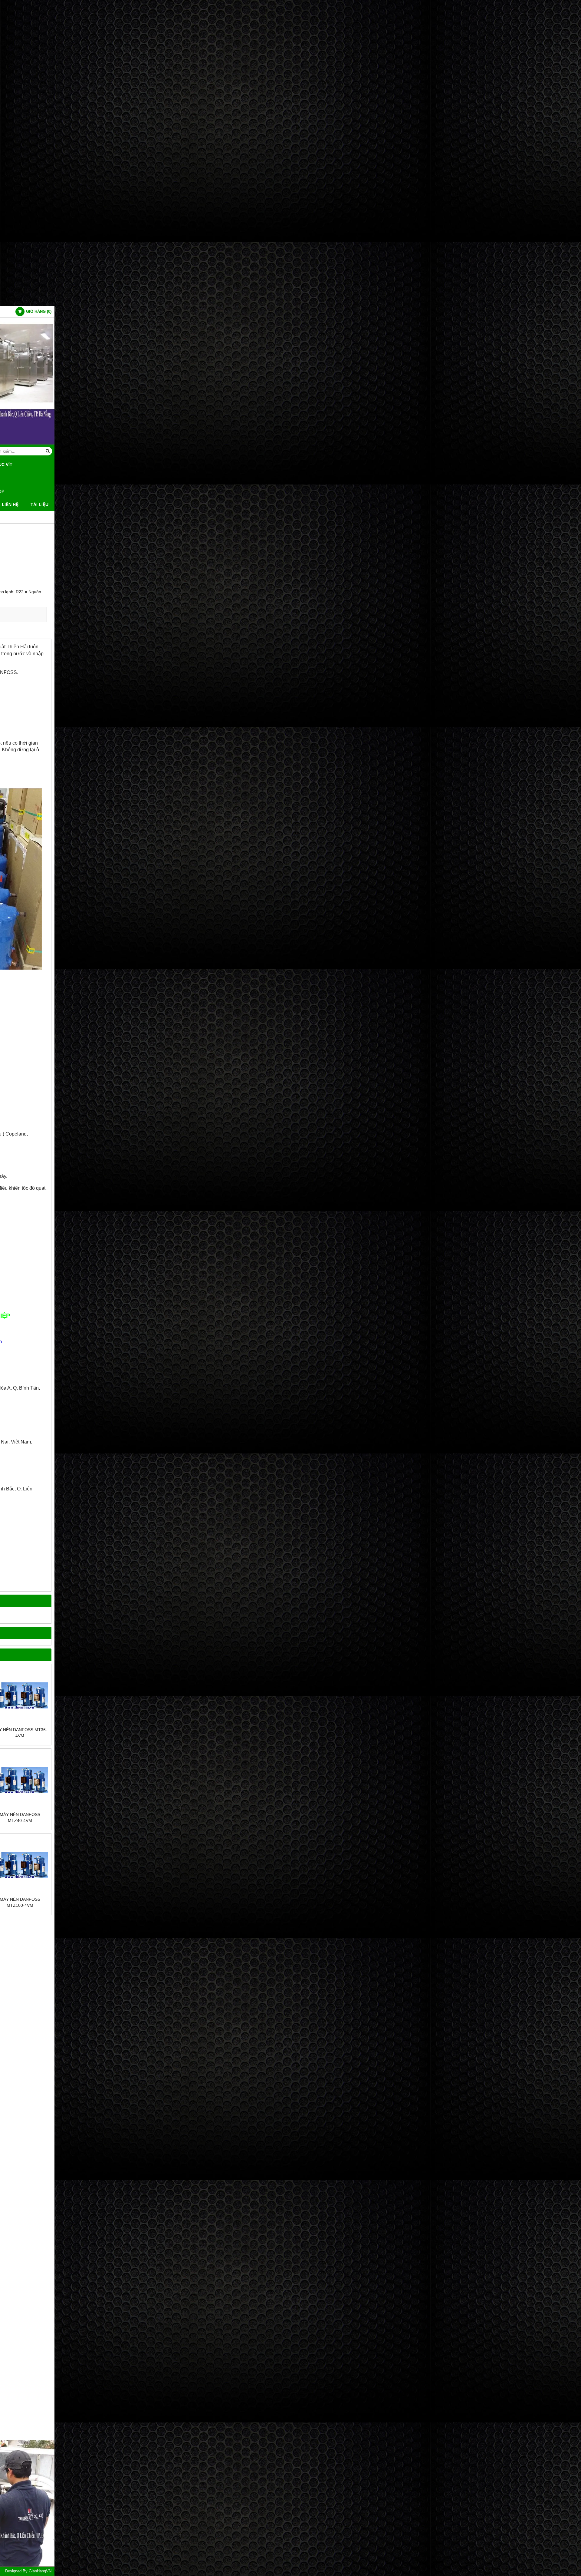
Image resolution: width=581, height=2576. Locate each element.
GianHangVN (40, 2571)
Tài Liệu (39, 504)
